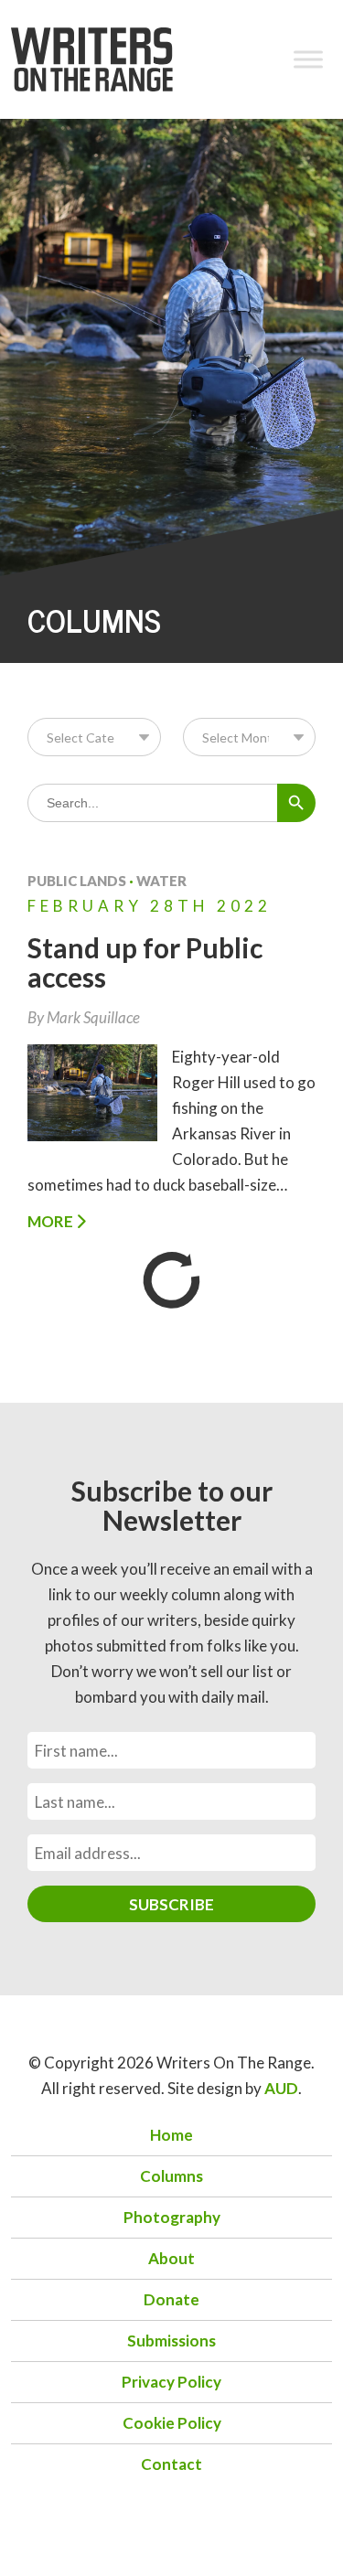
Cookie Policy (172, 2423)
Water (161, 881)
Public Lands (77, 881)
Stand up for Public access (145, 962)
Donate (171, 2299)
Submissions (171, 2341)
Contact (171, 2464)
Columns (171, 2176)
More (52, 1221)
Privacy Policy (171, 2382)
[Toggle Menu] (308, 59)
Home (171, 2135)
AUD (281, 2088)
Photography (172, 2217)
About (171, 2258)
